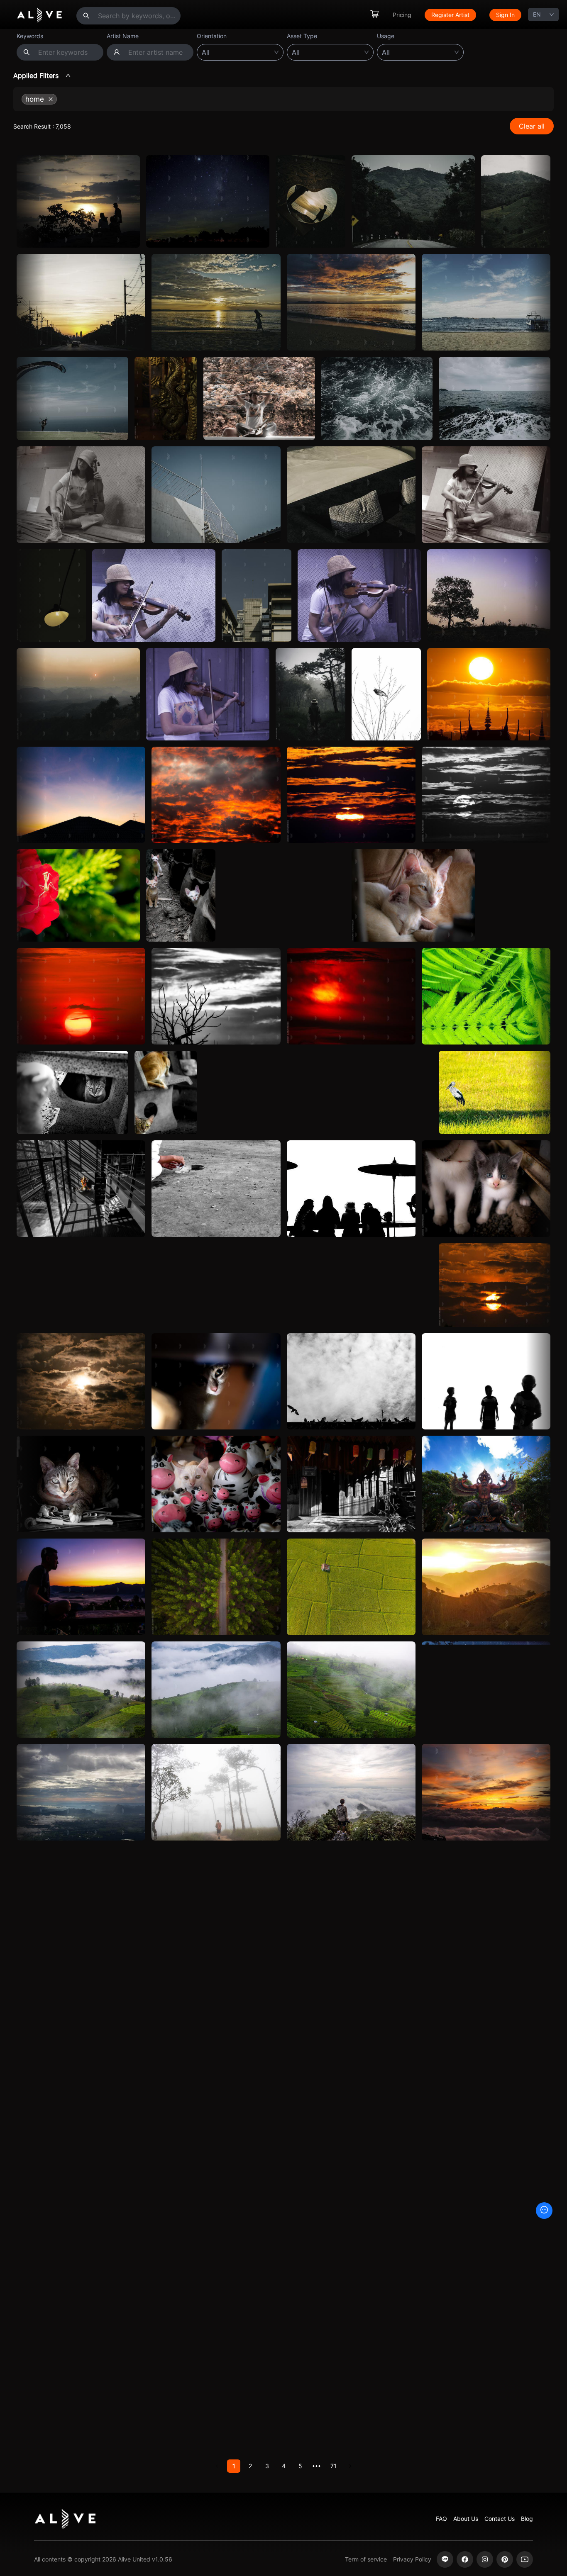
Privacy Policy (412, 2559)
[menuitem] (374, 15)
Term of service (366, 2559)
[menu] (445, 15)
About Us (466, 2519)
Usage (386, 36)
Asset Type (302, 36)
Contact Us (500, 2519)
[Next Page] (350, 2466)
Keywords (30, 36)
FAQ (441, 2519)
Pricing (402, 15)
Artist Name (123, 36)
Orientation (212, 36)
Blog (527, 2519)
